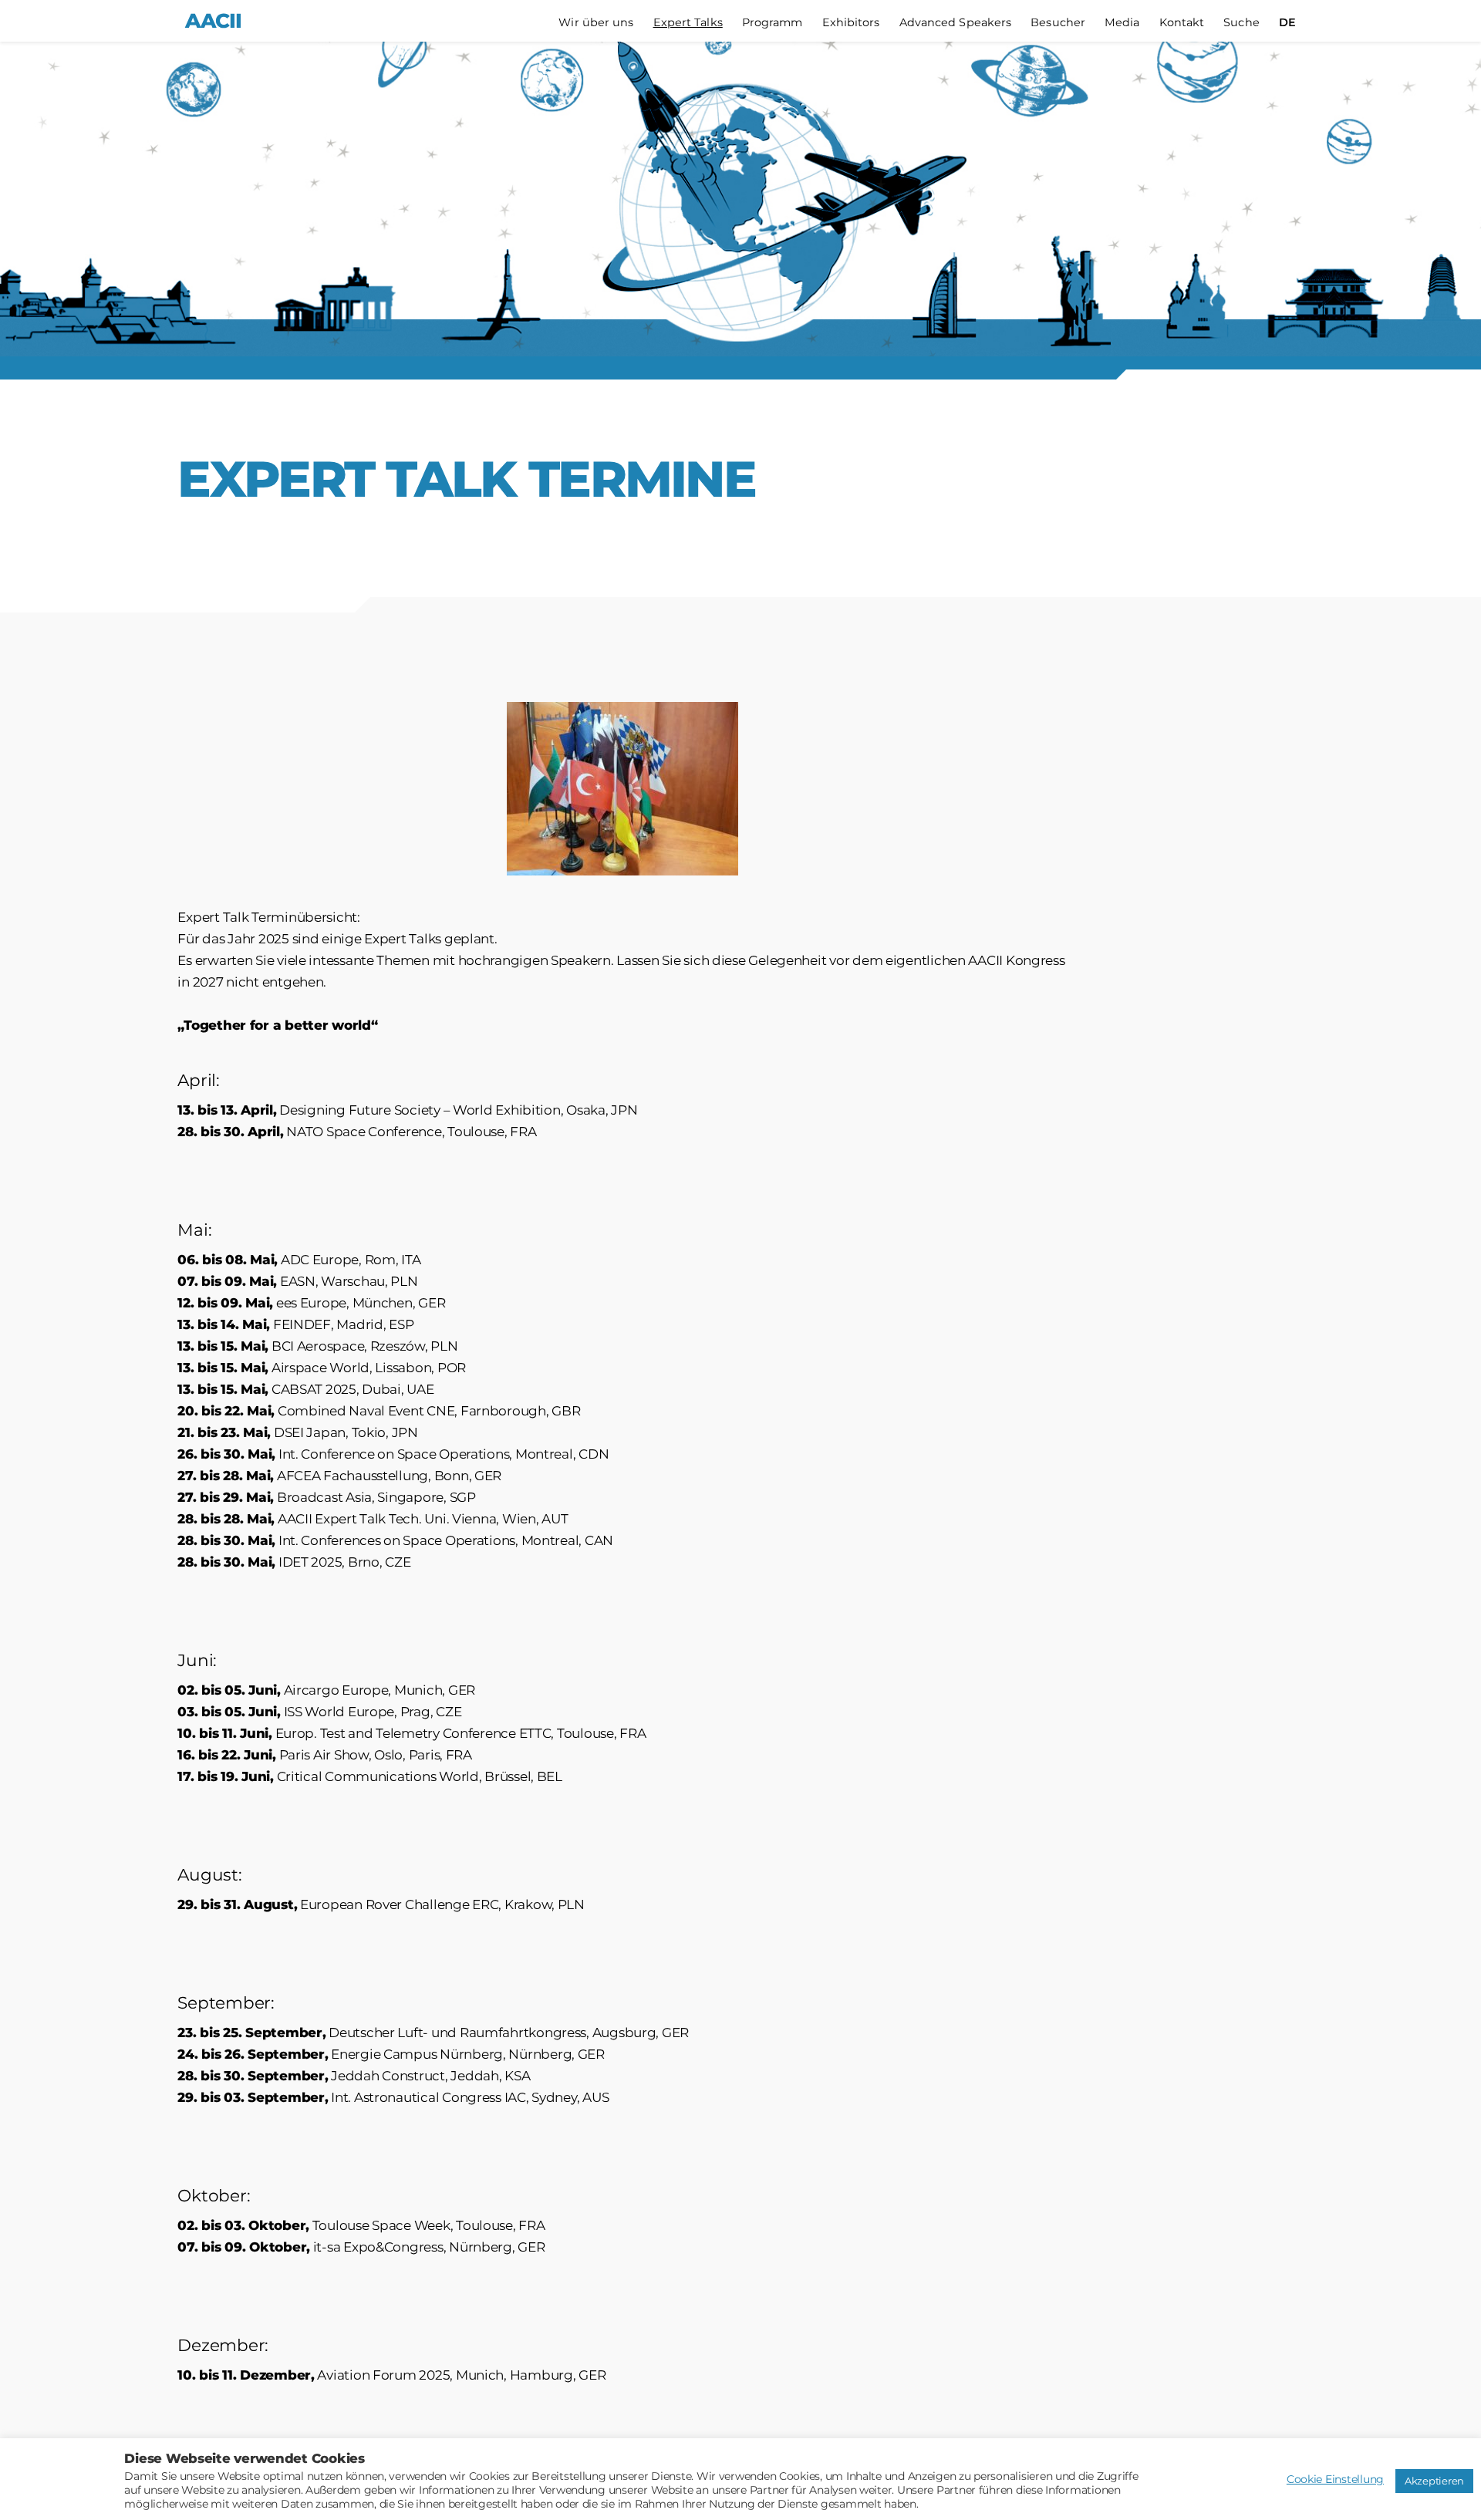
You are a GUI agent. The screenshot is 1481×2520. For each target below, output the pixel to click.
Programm (773, 23)
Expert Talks (688, 23)
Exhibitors (851, 23)
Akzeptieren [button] (1434, 2481)
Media (1122, 23)
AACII (213, 21)
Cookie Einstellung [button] (1335, 2479)
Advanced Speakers (956, 23)
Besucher (1058, 23)
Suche (1241, 23)
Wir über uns (596, 23)
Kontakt (1182, 23)
